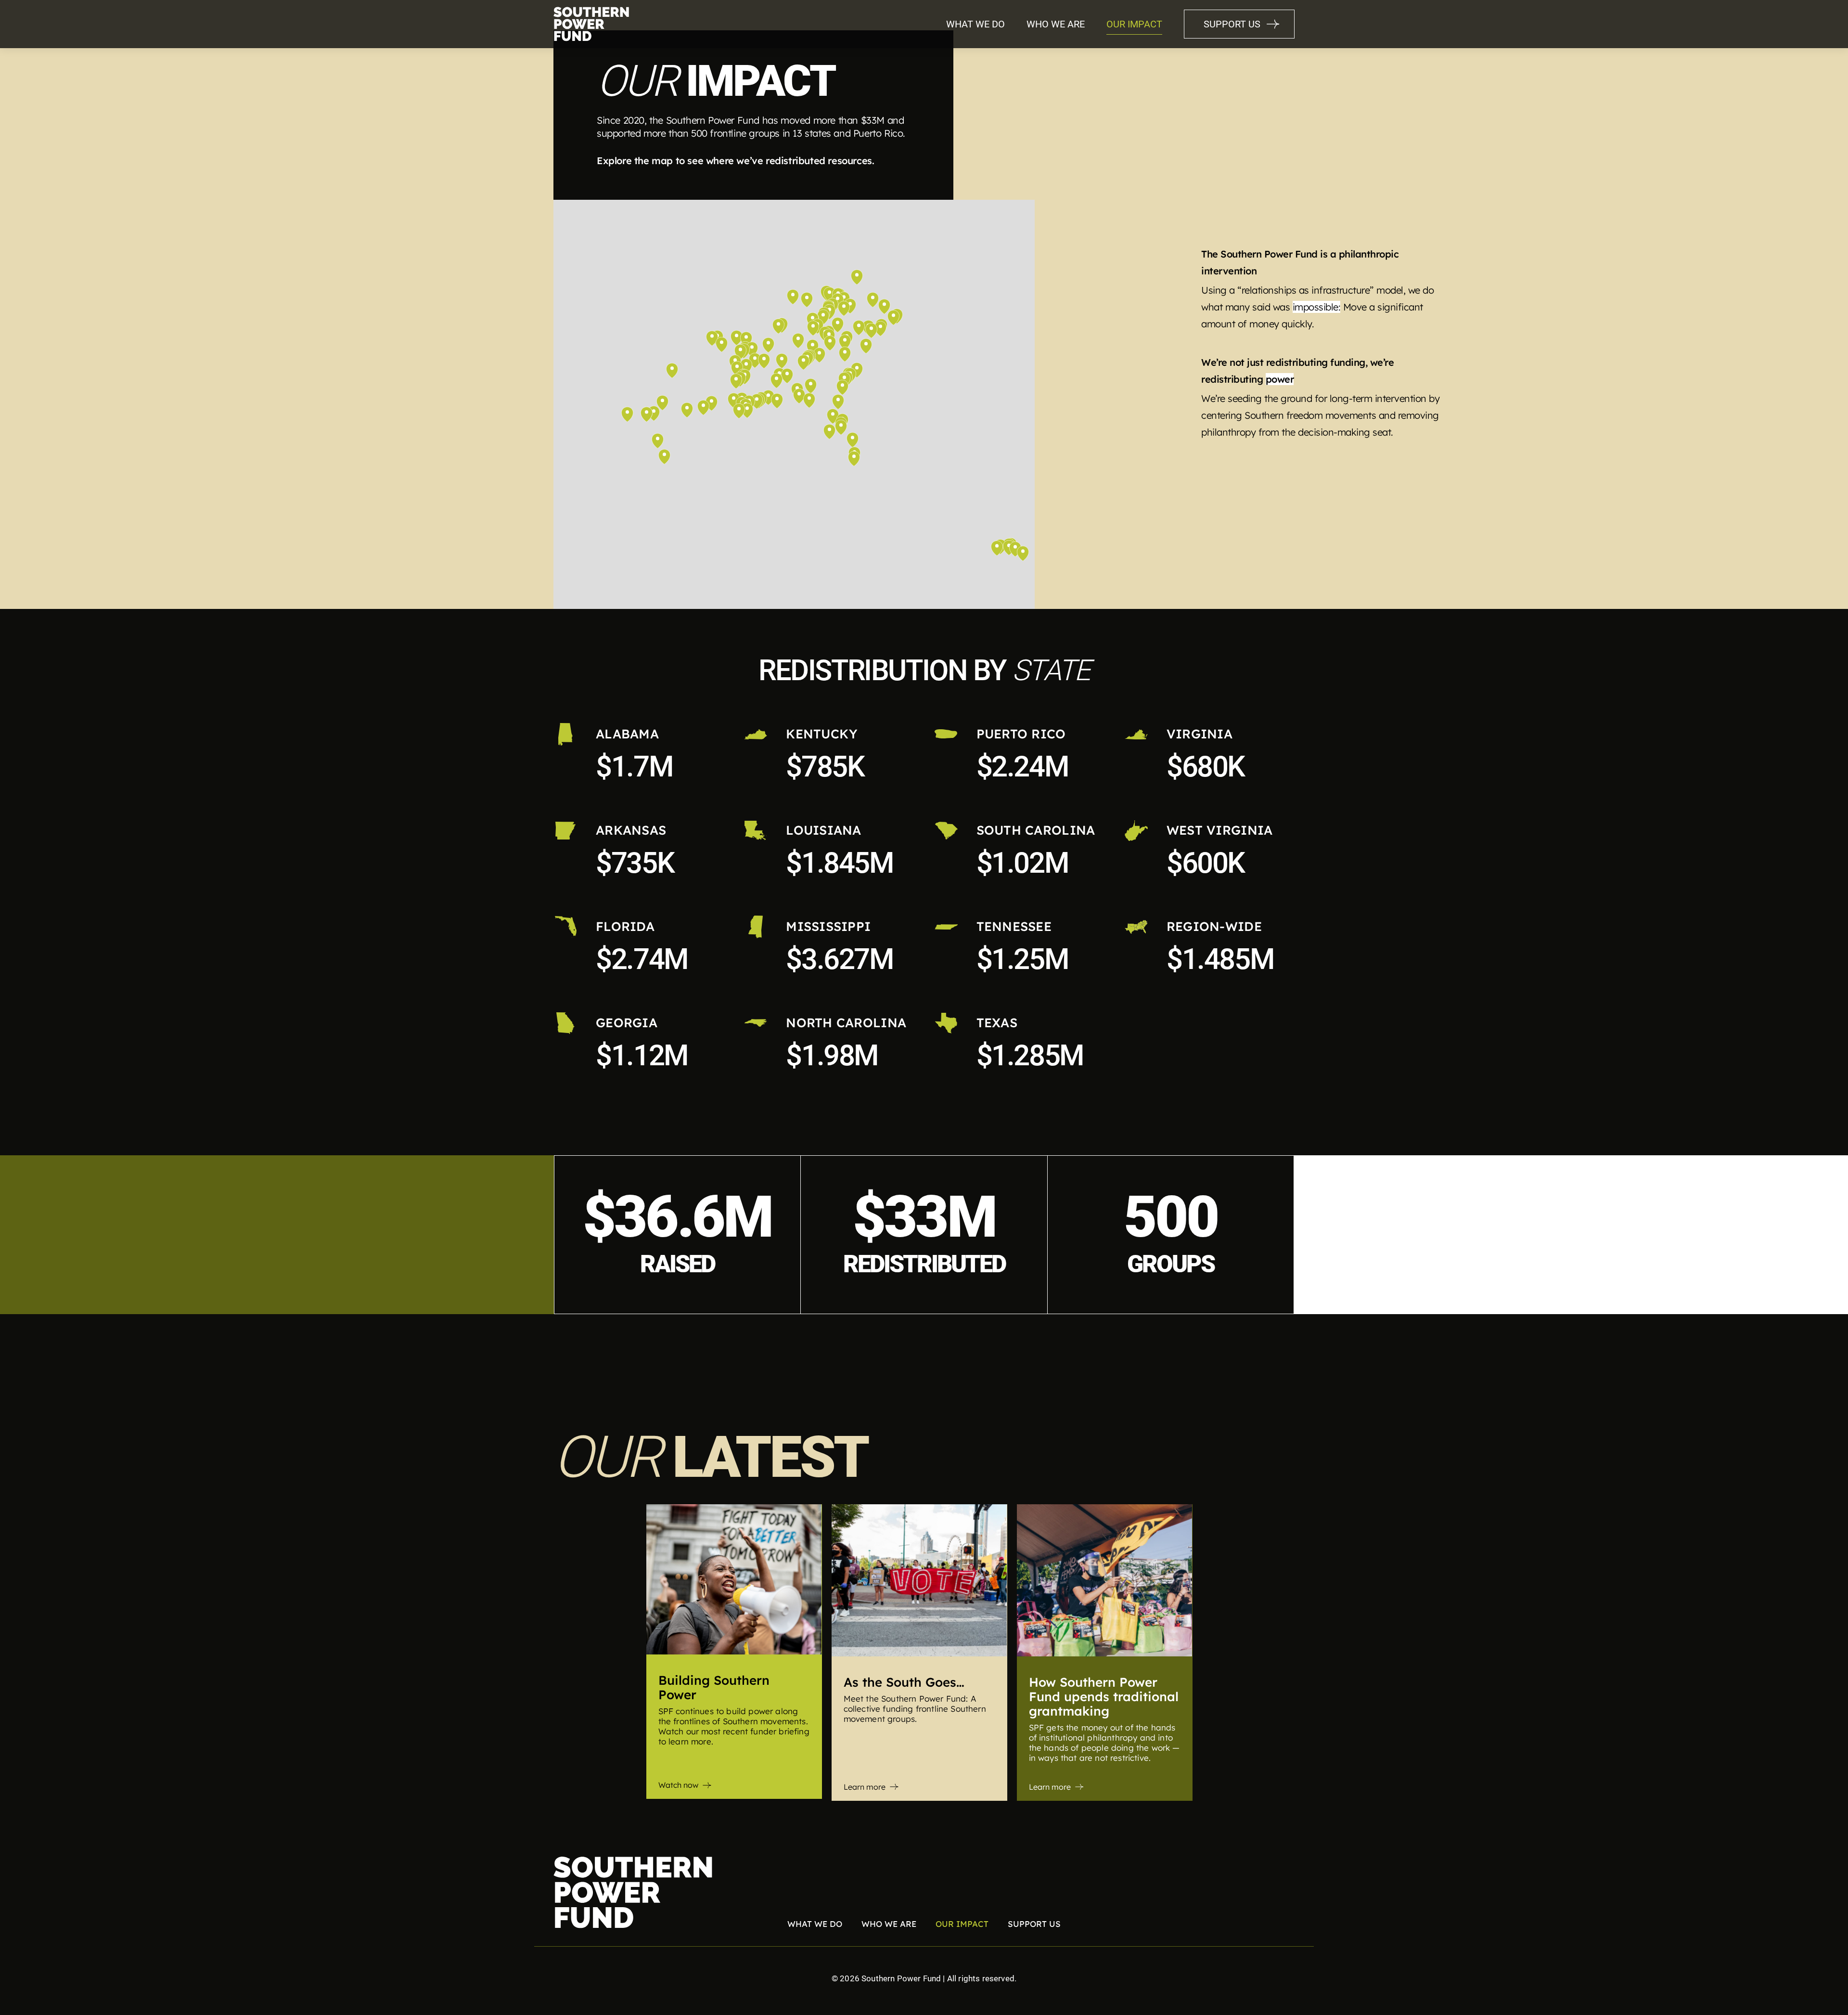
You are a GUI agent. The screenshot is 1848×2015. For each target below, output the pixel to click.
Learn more (865, 1787)
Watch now (678, 1785)
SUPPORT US (1232, 24)
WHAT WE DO (975, 24)
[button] (782, 361)
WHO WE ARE (1056, 24)
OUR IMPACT (1134, 24)
